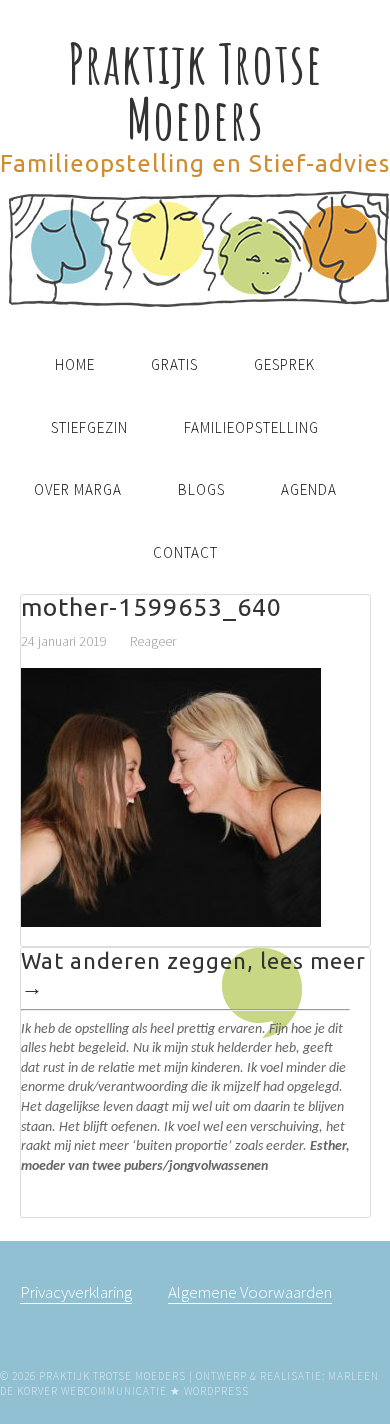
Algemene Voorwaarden (250, 1292)
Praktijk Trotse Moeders (195, 90)
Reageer (153, 641)
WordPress (216, 1391)
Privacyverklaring (76, 1292)
